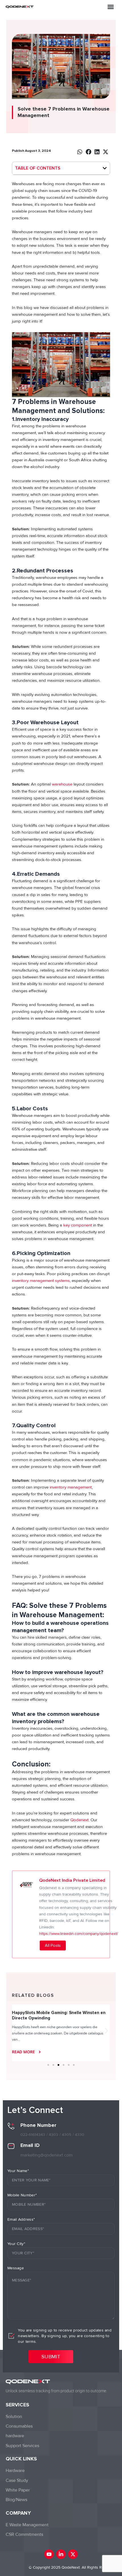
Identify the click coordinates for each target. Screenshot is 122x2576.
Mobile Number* (22, 2195)
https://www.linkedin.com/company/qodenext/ (79, 1934)
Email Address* (21, 2219)
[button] (111, 7)
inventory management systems (41, 1281)
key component (78, 1225)
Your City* (16, 2244)
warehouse (62, 784)
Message (16, 2268)
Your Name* (18, 2171)
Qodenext (79, 1820)
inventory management (71, 1487)
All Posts (53, 1945)
